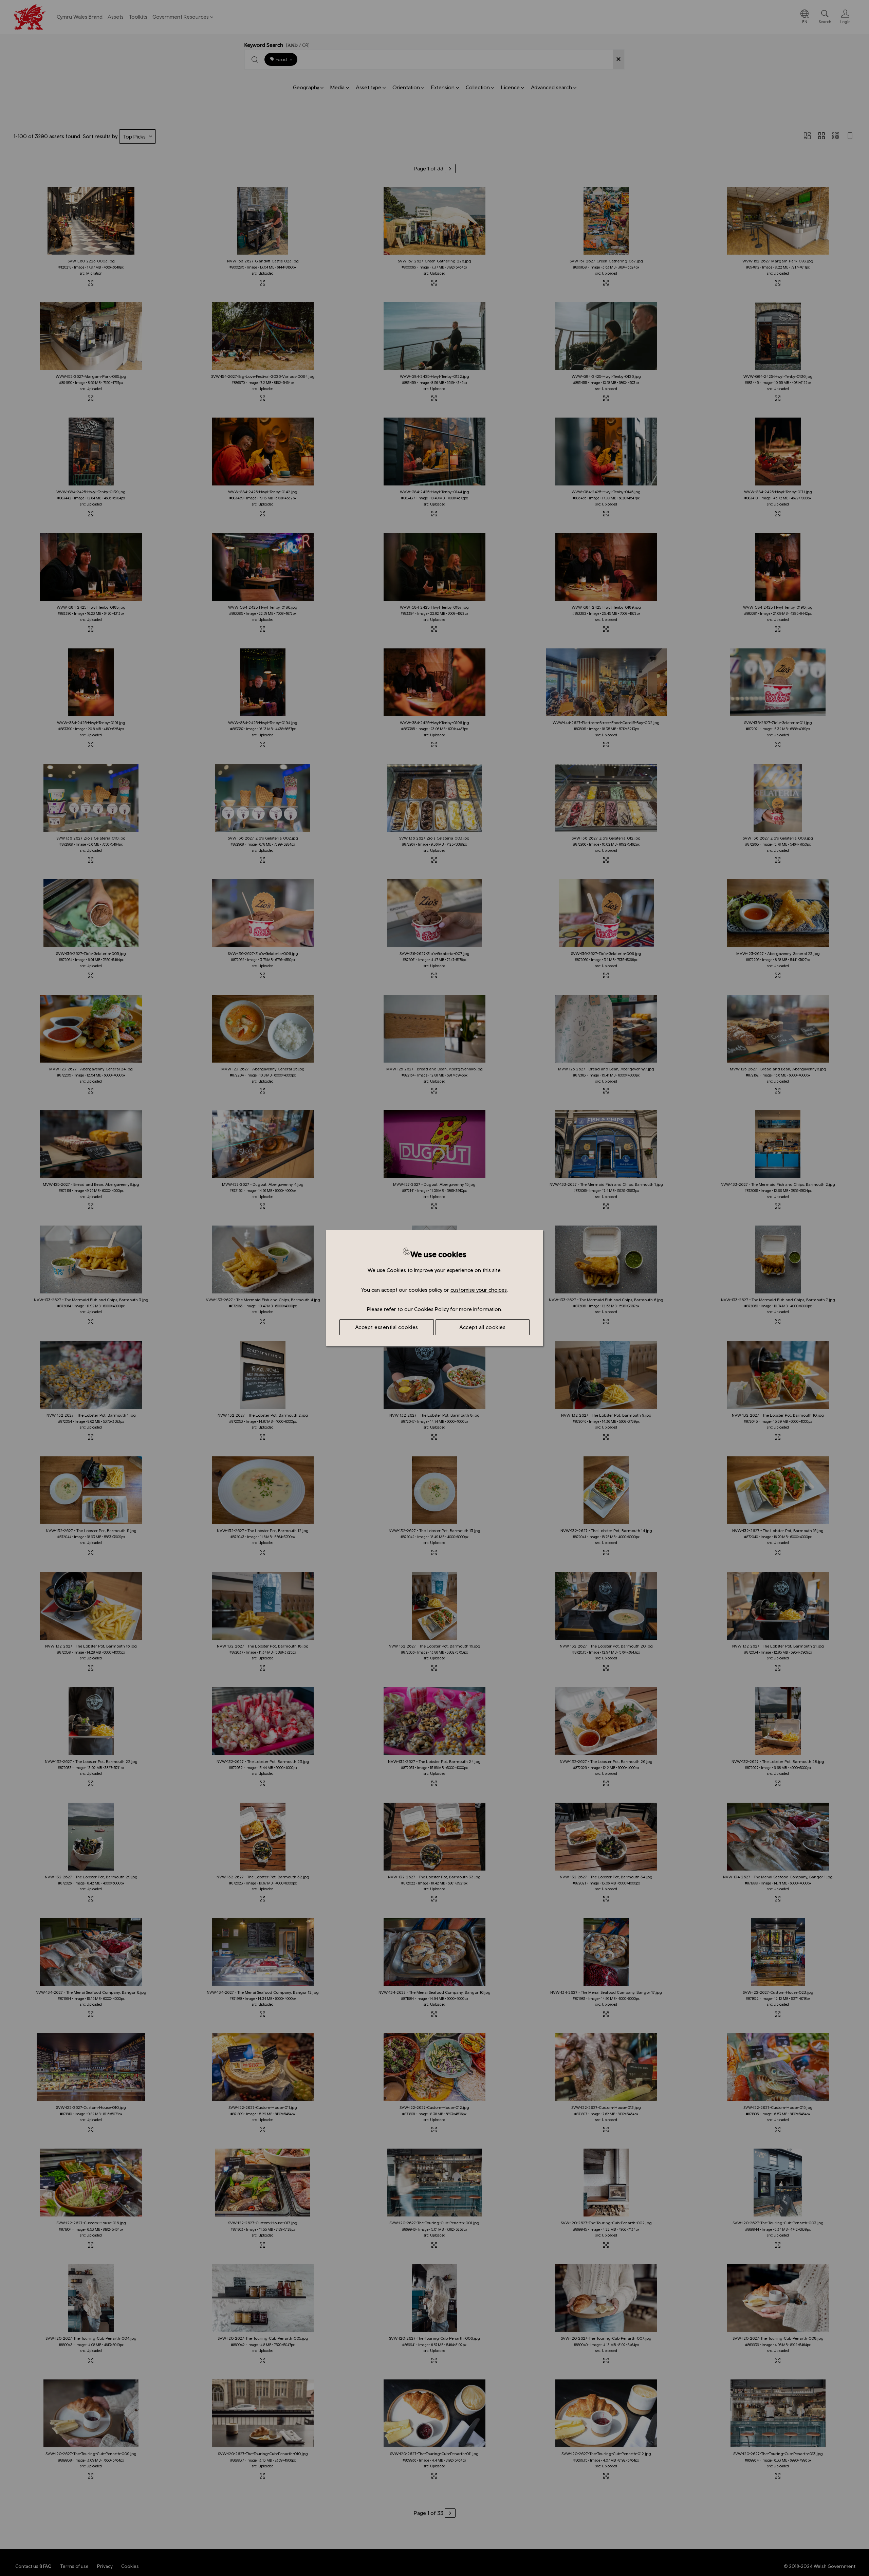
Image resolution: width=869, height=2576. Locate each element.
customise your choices (479, 1290)
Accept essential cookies (387, 1327)
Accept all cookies (482, 1327)
